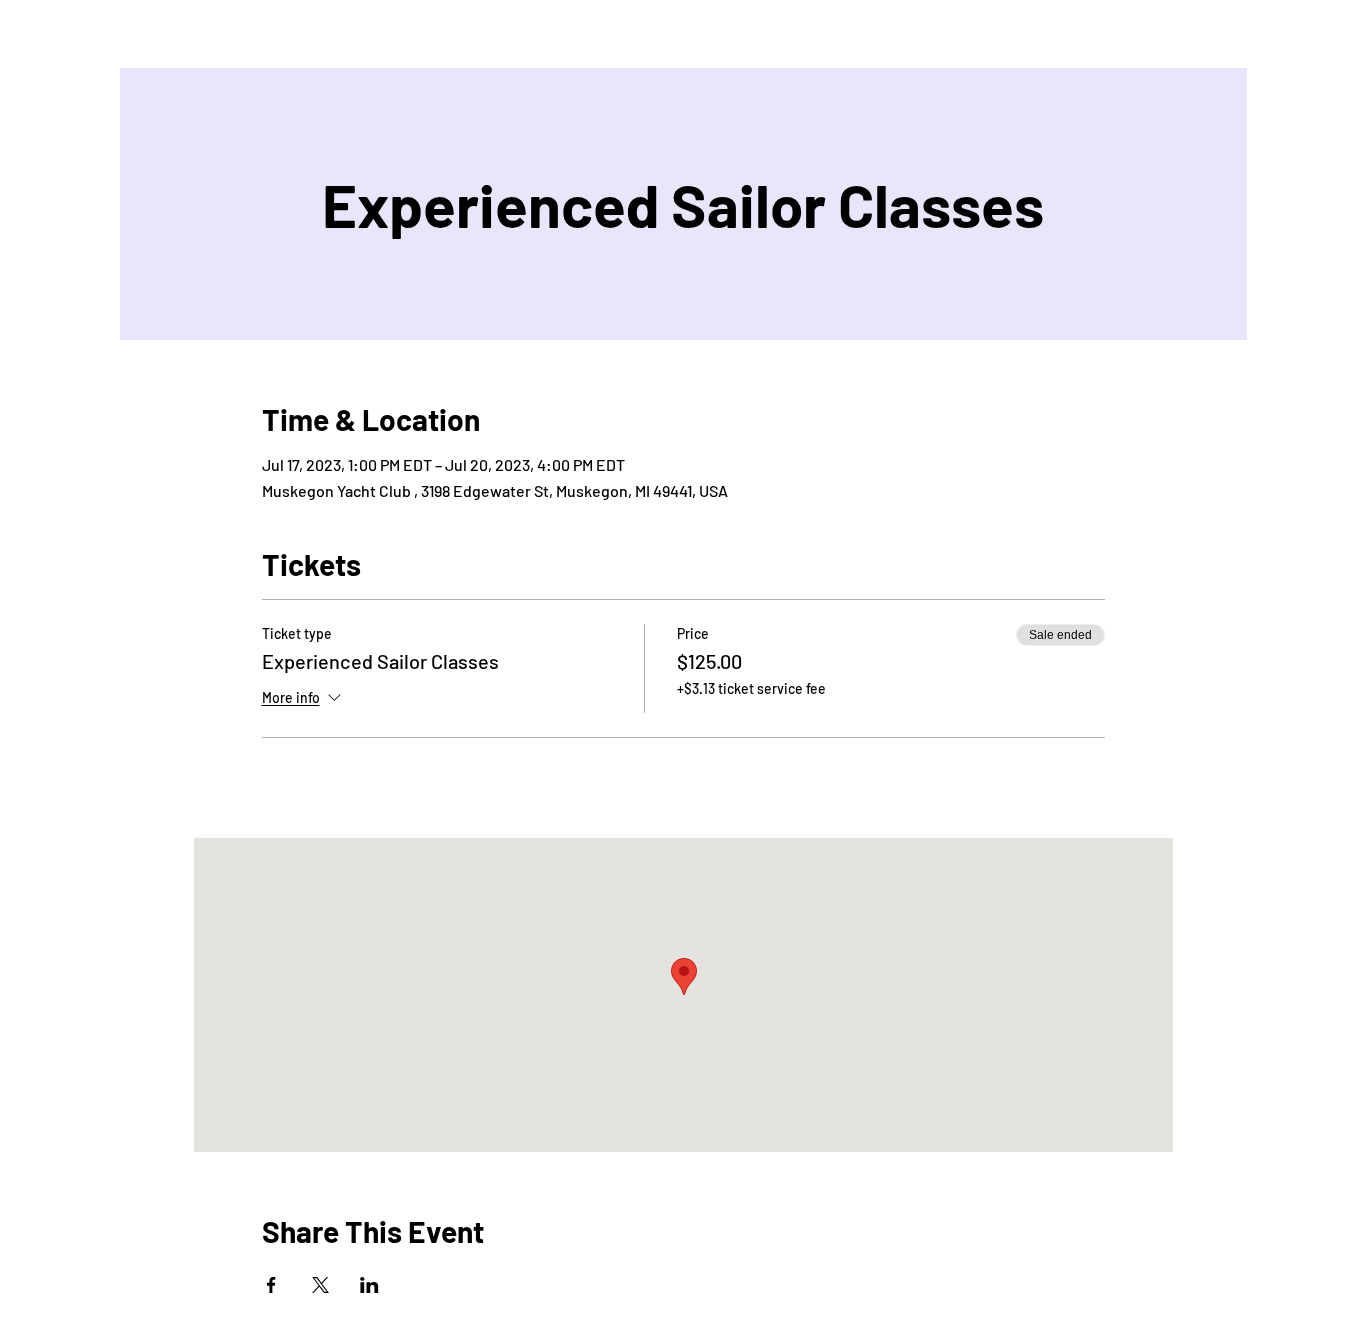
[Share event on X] (320, 1285)
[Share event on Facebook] (271, 1285)
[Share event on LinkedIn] (369, 1285)
